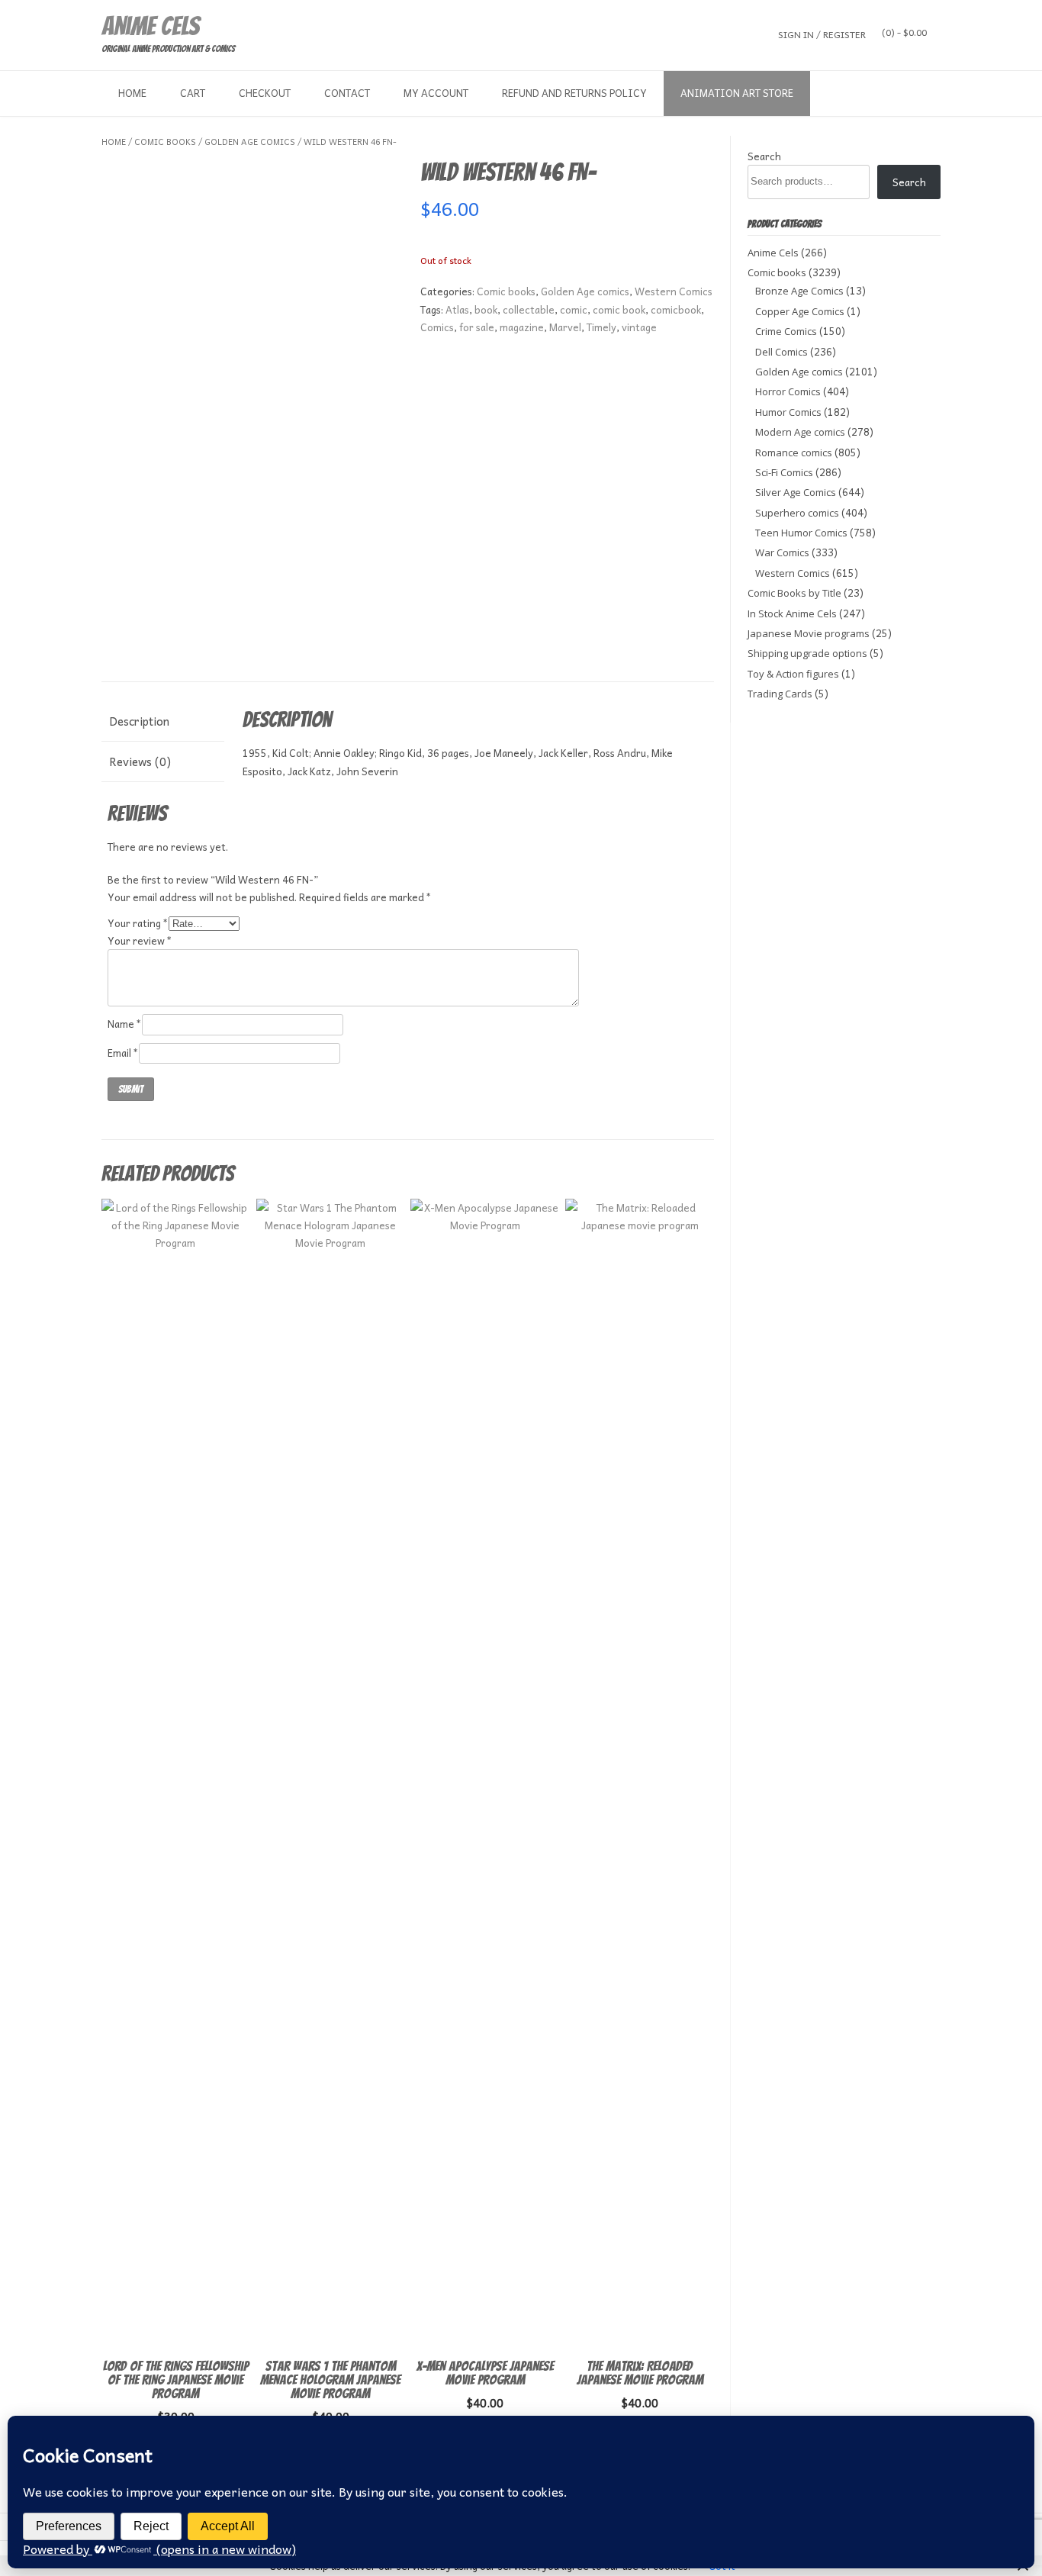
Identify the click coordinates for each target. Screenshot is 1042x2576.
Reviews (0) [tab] (140, 762)
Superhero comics (797, 513)
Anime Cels (150, 26)
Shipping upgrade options (807, 653)
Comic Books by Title (794, 593)
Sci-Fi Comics (784, 472)
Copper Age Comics (800, 311)
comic (574, 309)
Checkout (265, 93)
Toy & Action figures (793, 674)
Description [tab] (139, 721)
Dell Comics (781, 352)
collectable (529, 309)
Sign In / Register (822, 34)
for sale (477, 327)
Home (132, 93)
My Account (436, 93)
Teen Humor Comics (801, 533)
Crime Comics (786, 331)
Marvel (565, 327)
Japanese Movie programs (809, 633)
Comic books (165, 142)
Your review (140, 940)
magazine (522, 327)
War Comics (782, 552)
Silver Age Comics (796, 492)
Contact (347, 93)
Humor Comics (788, 412)
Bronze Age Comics (799, 291)
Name (125, 1024)
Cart (193, 93)
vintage (639, 327)
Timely (601, 327)
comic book (619, 309)
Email (123, 1053)
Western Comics (674, 291)
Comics (437, 327)
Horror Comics (788, 391)
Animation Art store (737, 93)
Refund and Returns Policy (574, 93)
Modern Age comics (800, 432)
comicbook (676, 309)
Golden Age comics (250, 142)
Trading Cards (780, 694)
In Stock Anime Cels (792, 613)
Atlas (457, 309)
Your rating (138, 923)
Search (764, 156)
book (486, 309)
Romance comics (794, 452)
